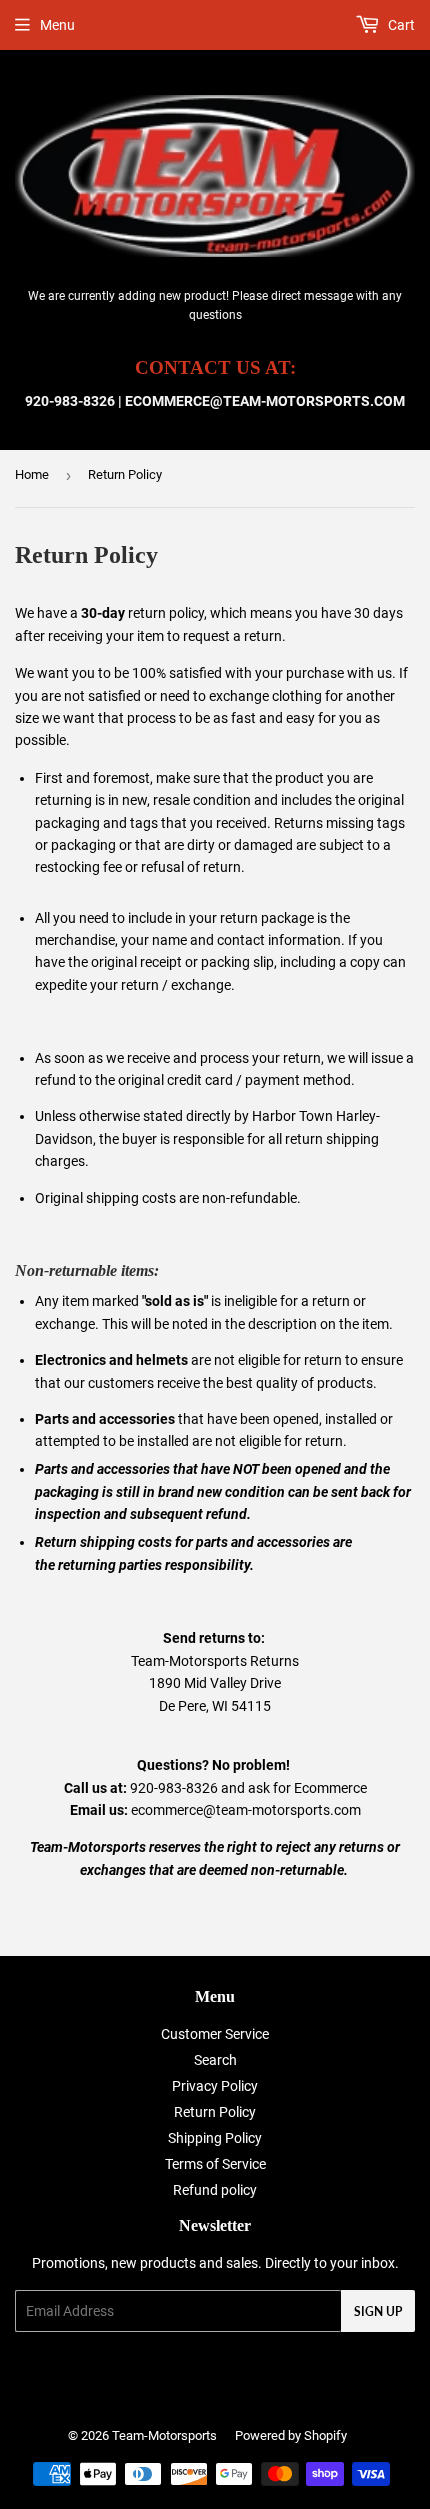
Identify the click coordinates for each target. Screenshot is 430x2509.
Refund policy (215, 2190)
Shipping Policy (215, 2138)
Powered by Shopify (291, 2435)
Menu (57, 25)
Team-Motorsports (164, 2435)
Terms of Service (215, 2164)
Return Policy (215, 2112)
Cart (400, 25)
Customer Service (215, 2034)
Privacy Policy (215, 2086)
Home (32, 474)
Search (215, 2060)
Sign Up (378, 2311)
